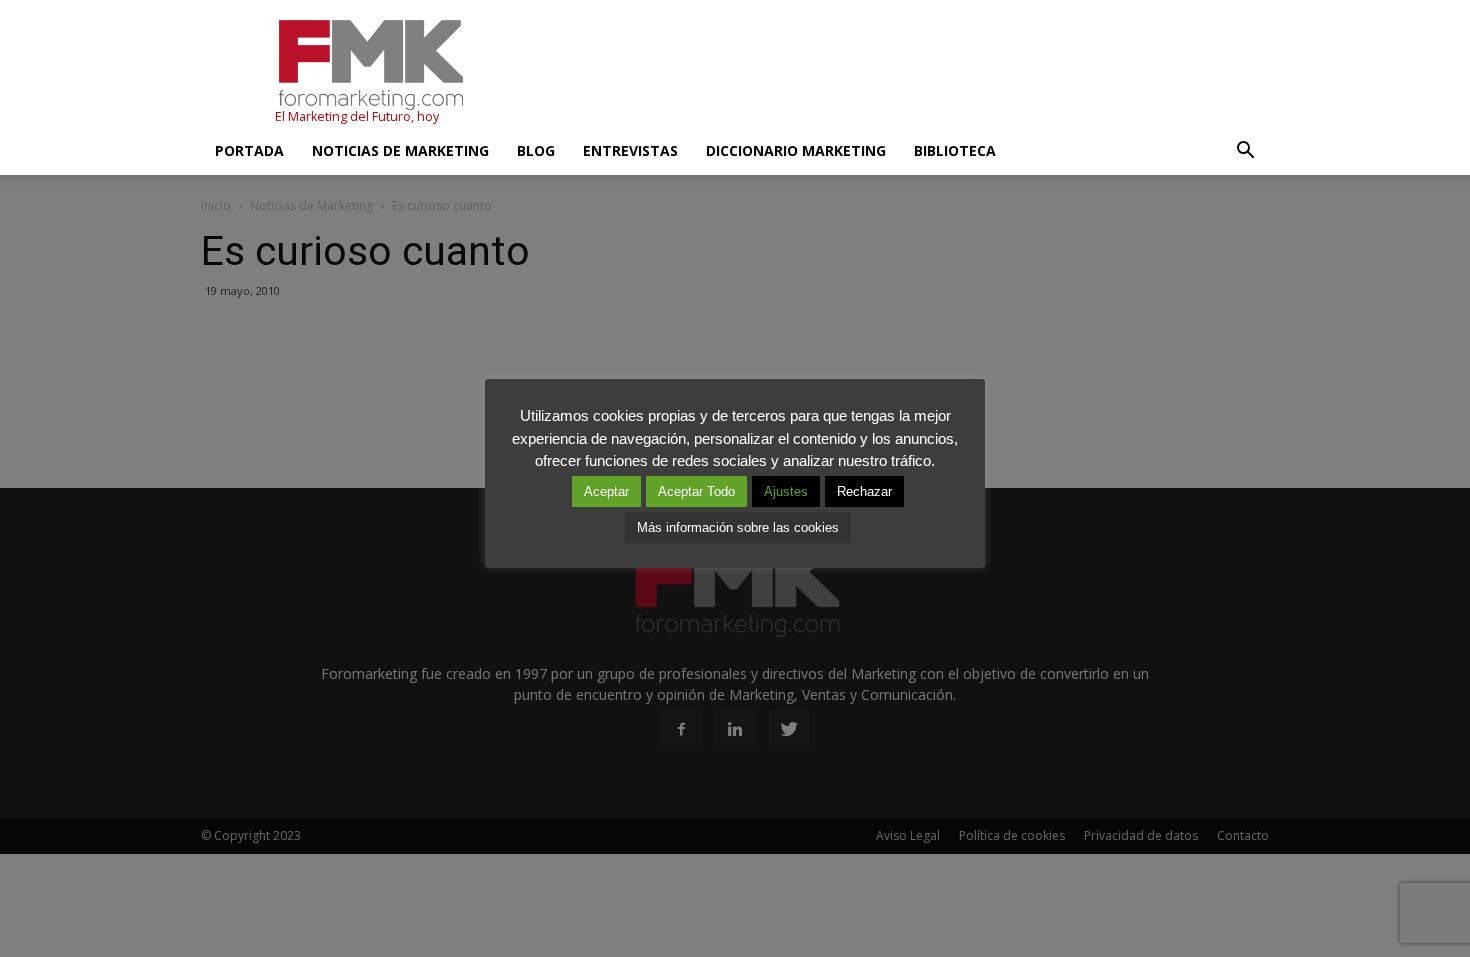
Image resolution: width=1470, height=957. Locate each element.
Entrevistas (630, 150)
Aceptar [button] (606, 491)
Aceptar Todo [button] (696, 491)
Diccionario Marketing (796, 150)
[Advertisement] (905, 73)
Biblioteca (955, 150)
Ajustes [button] (786, 491)
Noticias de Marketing (400, 150)
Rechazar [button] (864, 491)
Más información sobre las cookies (738, 527)
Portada (249, 150)
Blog (536, 150)
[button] (1245, 151)
